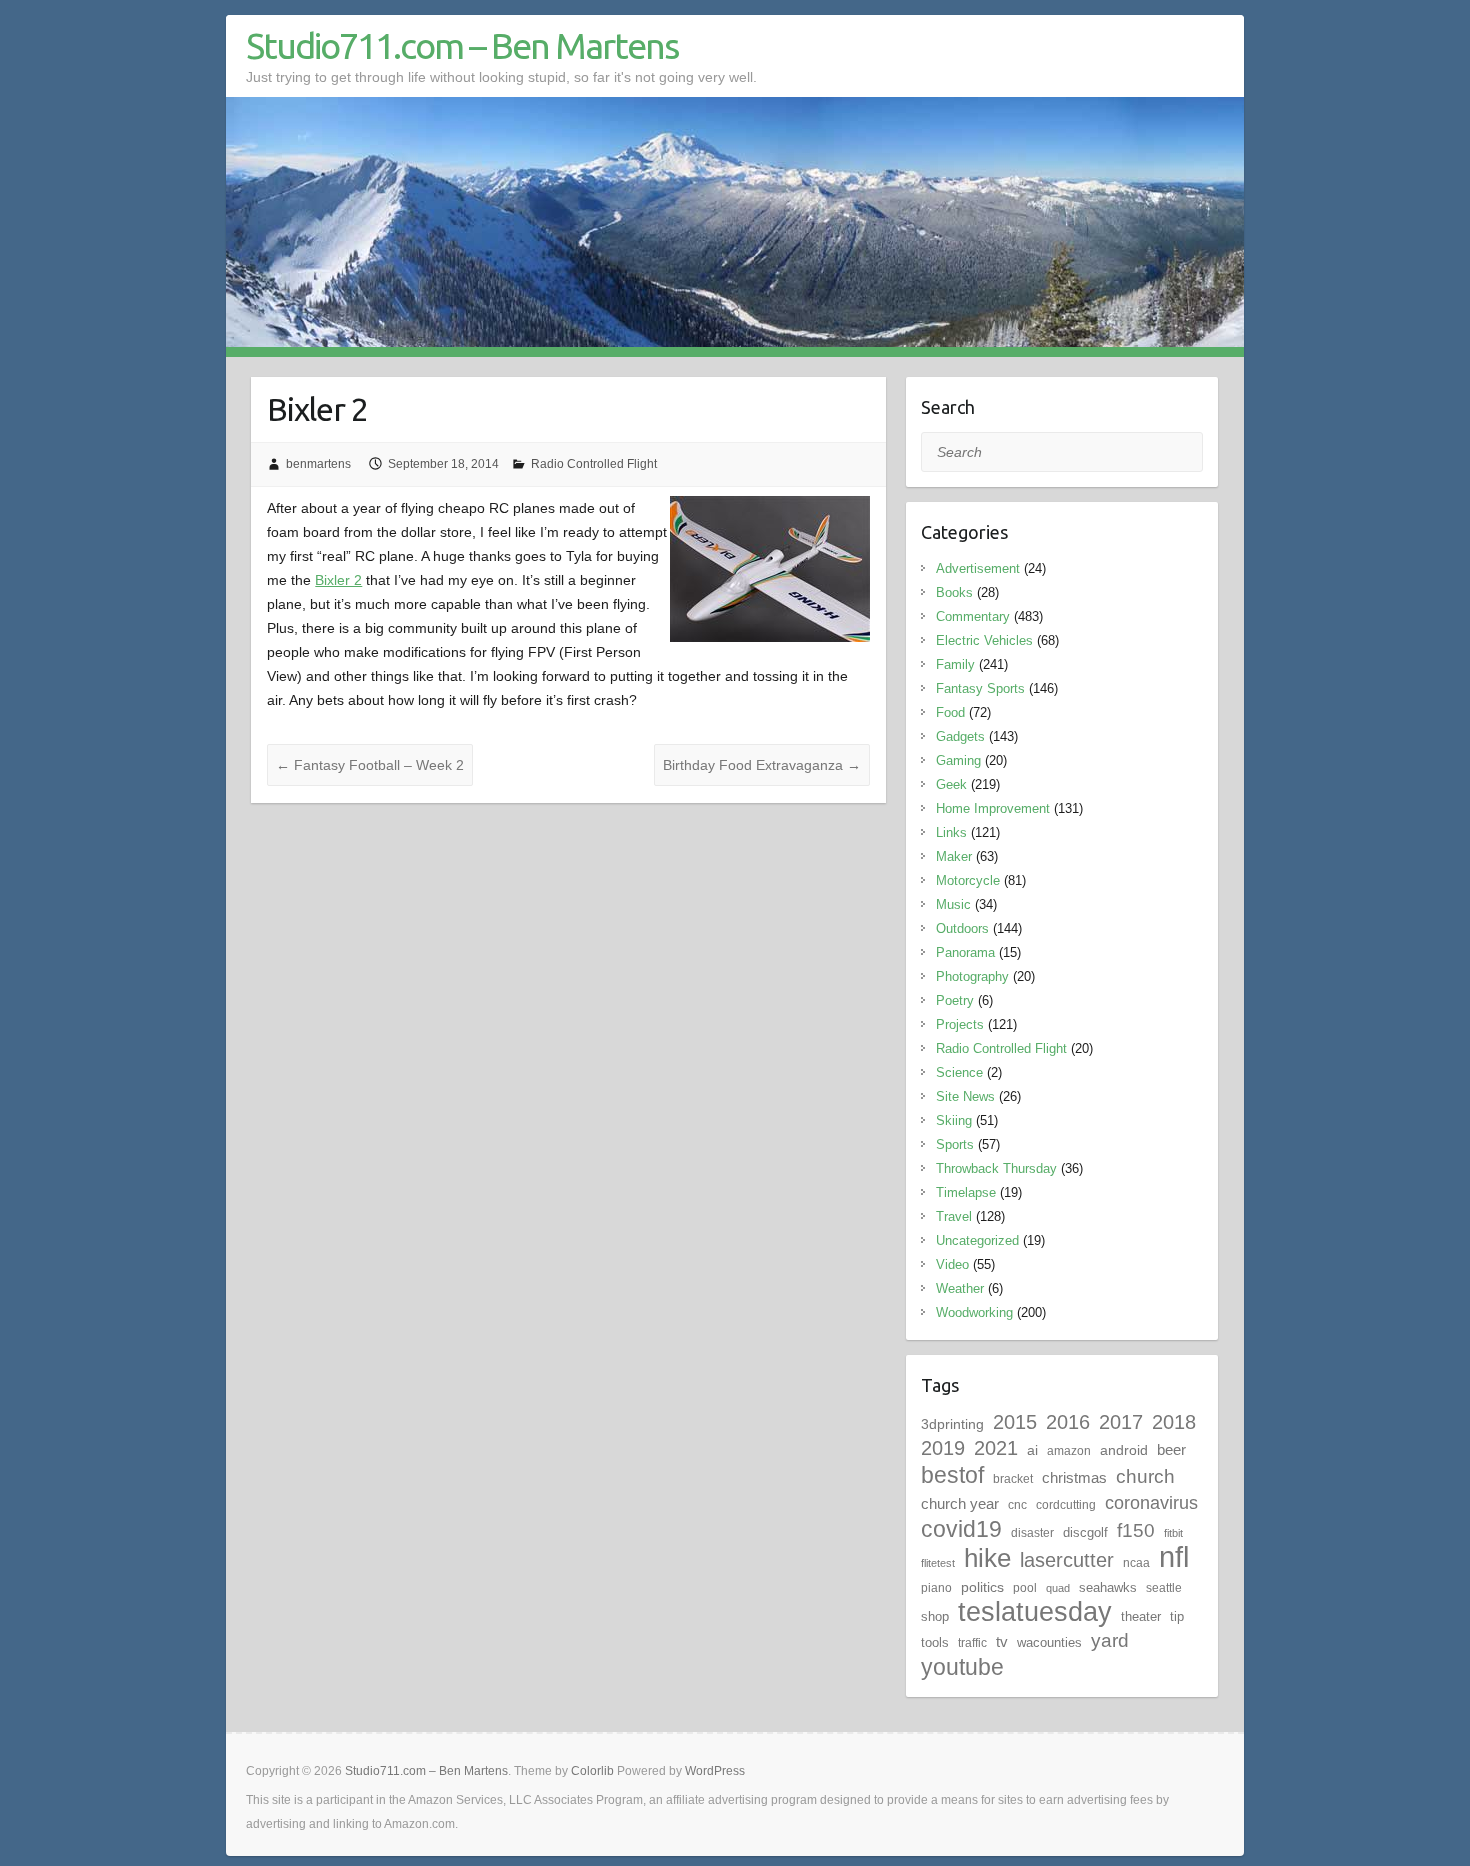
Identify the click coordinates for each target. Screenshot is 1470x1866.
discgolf (1085, 1532)
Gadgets (960, 736)
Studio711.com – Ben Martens (462, 45)
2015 (1015, 1422)
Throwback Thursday (996, 1168)
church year (960, 1503)
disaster (1032, 1533)
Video (952, 1264)
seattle (1164, 1588)
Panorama (965, 952)
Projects (960, 1024)
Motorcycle (968, 880)
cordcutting (1066, 1505)
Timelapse (966, 1192)
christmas (1074, 1477)
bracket (1013, 1479)
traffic (972, 1643)
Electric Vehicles (984, 640)
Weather (960, 1288)
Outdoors (962, 928)
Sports (955, 1144)
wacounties (1049, 1642)
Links (951, 832)
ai (1032, 1450)
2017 (1121, 1422)
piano (936, 1588)
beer (1171, 1449)
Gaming (958, 760)
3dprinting (952, 1424)
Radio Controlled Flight (594, 464)
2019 (943, 1448)
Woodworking (974, 1312)
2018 (1174, 1422)
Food (950, 712)
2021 (996, 1448)
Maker (954, 856)
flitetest (938, 1563)
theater (1141, 1616)
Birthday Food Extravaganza (762, 765)
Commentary (973, 616)
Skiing (954, 1120)
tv (1002, 1641)
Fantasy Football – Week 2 (370, 765)
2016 (1068, 1422)
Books (954, 592)
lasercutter (1067, 1560)
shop (935, 1616)
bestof (952, 1475)
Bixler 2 (338, 580)
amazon (1069, 1451)
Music (953, 904)
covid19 (961, 1529)
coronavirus (1151, 1502)
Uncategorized (977, 1240)
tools (935, 1642)
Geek (951, 784)
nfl (1174, 1556)
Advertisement (978, 568)
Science (959, 1072)
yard (1110, 1640)
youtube (962, 1667)
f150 (1136, 1530)
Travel (954, 1216)
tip (1177, 1616)
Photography (972, 976)
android (1124, 1450)
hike (987, 1558)
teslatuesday (1035, 1612)
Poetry (955, 1000)
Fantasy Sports (980, 688)
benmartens (318, 464)
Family (955, 664)
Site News (965, 1096)
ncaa (1136, 1563)
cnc (1017, 1505)
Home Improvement (993, 808)
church (1145, 1476)
